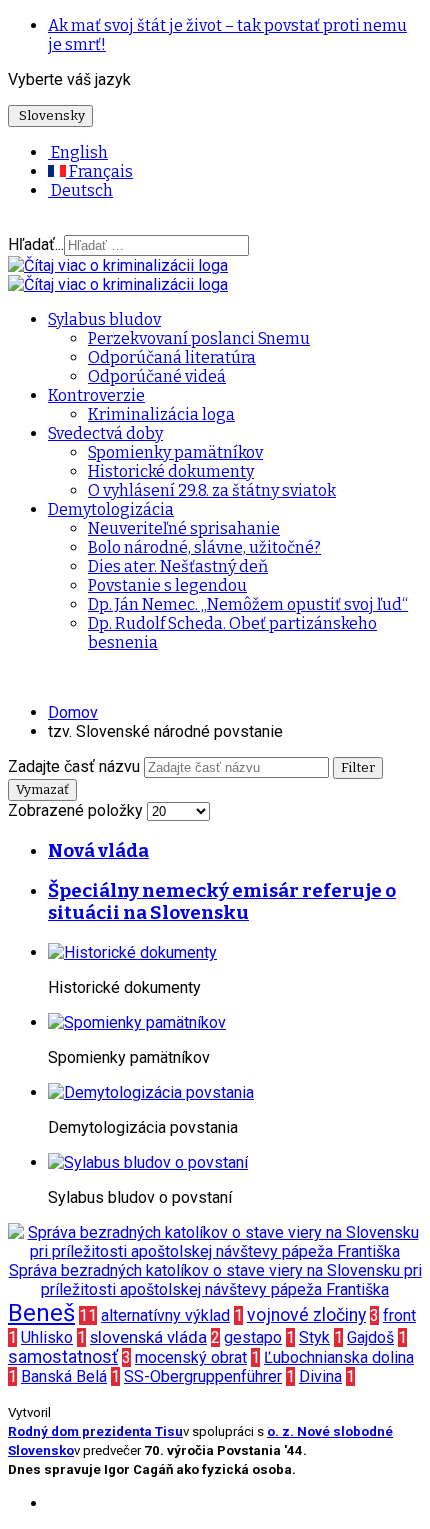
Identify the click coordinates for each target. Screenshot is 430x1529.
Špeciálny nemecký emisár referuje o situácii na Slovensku (222, 902)
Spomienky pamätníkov (175, 452)
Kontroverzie (96, 395)
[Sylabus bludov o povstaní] (148, 1162)
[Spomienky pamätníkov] (137, 1022)
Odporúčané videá (157, 376)
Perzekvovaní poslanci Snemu (199, 338)
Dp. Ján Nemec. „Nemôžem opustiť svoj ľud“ (248, 604)
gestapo (253, 1337)
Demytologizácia (111, 509)
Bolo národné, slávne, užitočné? (204, 547)
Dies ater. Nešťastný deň (178, 566)
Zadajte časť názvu (76, 766)
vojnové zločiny (306, 1315)
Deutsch (80, 190)
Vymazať (42, 790)
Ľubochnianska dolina (339, 1357)
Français (99, 171)
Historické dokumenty (171, 471)
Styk (314, 1337)
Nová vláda (98, 851)
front (399, 1315)
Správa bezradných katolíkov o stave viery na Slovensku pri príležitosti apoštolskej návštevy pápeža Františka (215, 1280)
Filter (358, 768)
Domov (73, 712)
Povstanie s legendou (167, 585)
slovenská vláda (148, 1337)
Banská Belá (64, 1376)
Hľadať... (36, 244)
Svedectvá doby (105, 433)
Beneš (41, 1313)
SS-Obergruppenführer (203, 1376)
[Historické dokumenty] (132, 952)
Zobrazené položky (77, 810)
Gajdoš (370, 1337)
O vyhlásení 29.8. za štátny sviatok (212, 490)
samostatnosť (63, 1357)
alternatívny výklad (165, 1315)
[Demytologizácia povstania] (151, 1092)
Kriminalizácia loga (161, 414)
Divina (320, 1376)
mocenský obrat (191, 1357)
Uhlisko (47, 1337)
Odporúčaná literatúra (172, 357)
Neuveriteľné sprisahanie (184, 528)
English (78, 152)
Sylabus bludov (104, 319)
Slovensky (50, 116)
